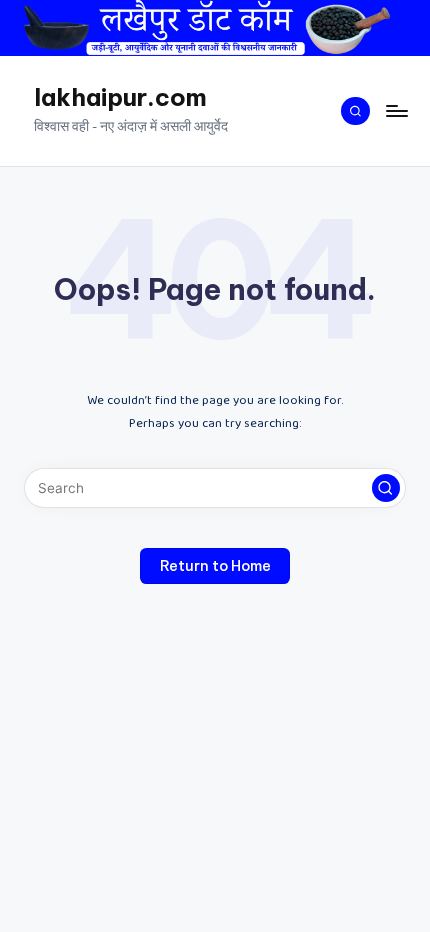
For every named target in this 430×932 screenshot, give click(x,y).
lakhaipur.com (120, 97)
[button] (386, 488)
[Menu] (396, 110)
